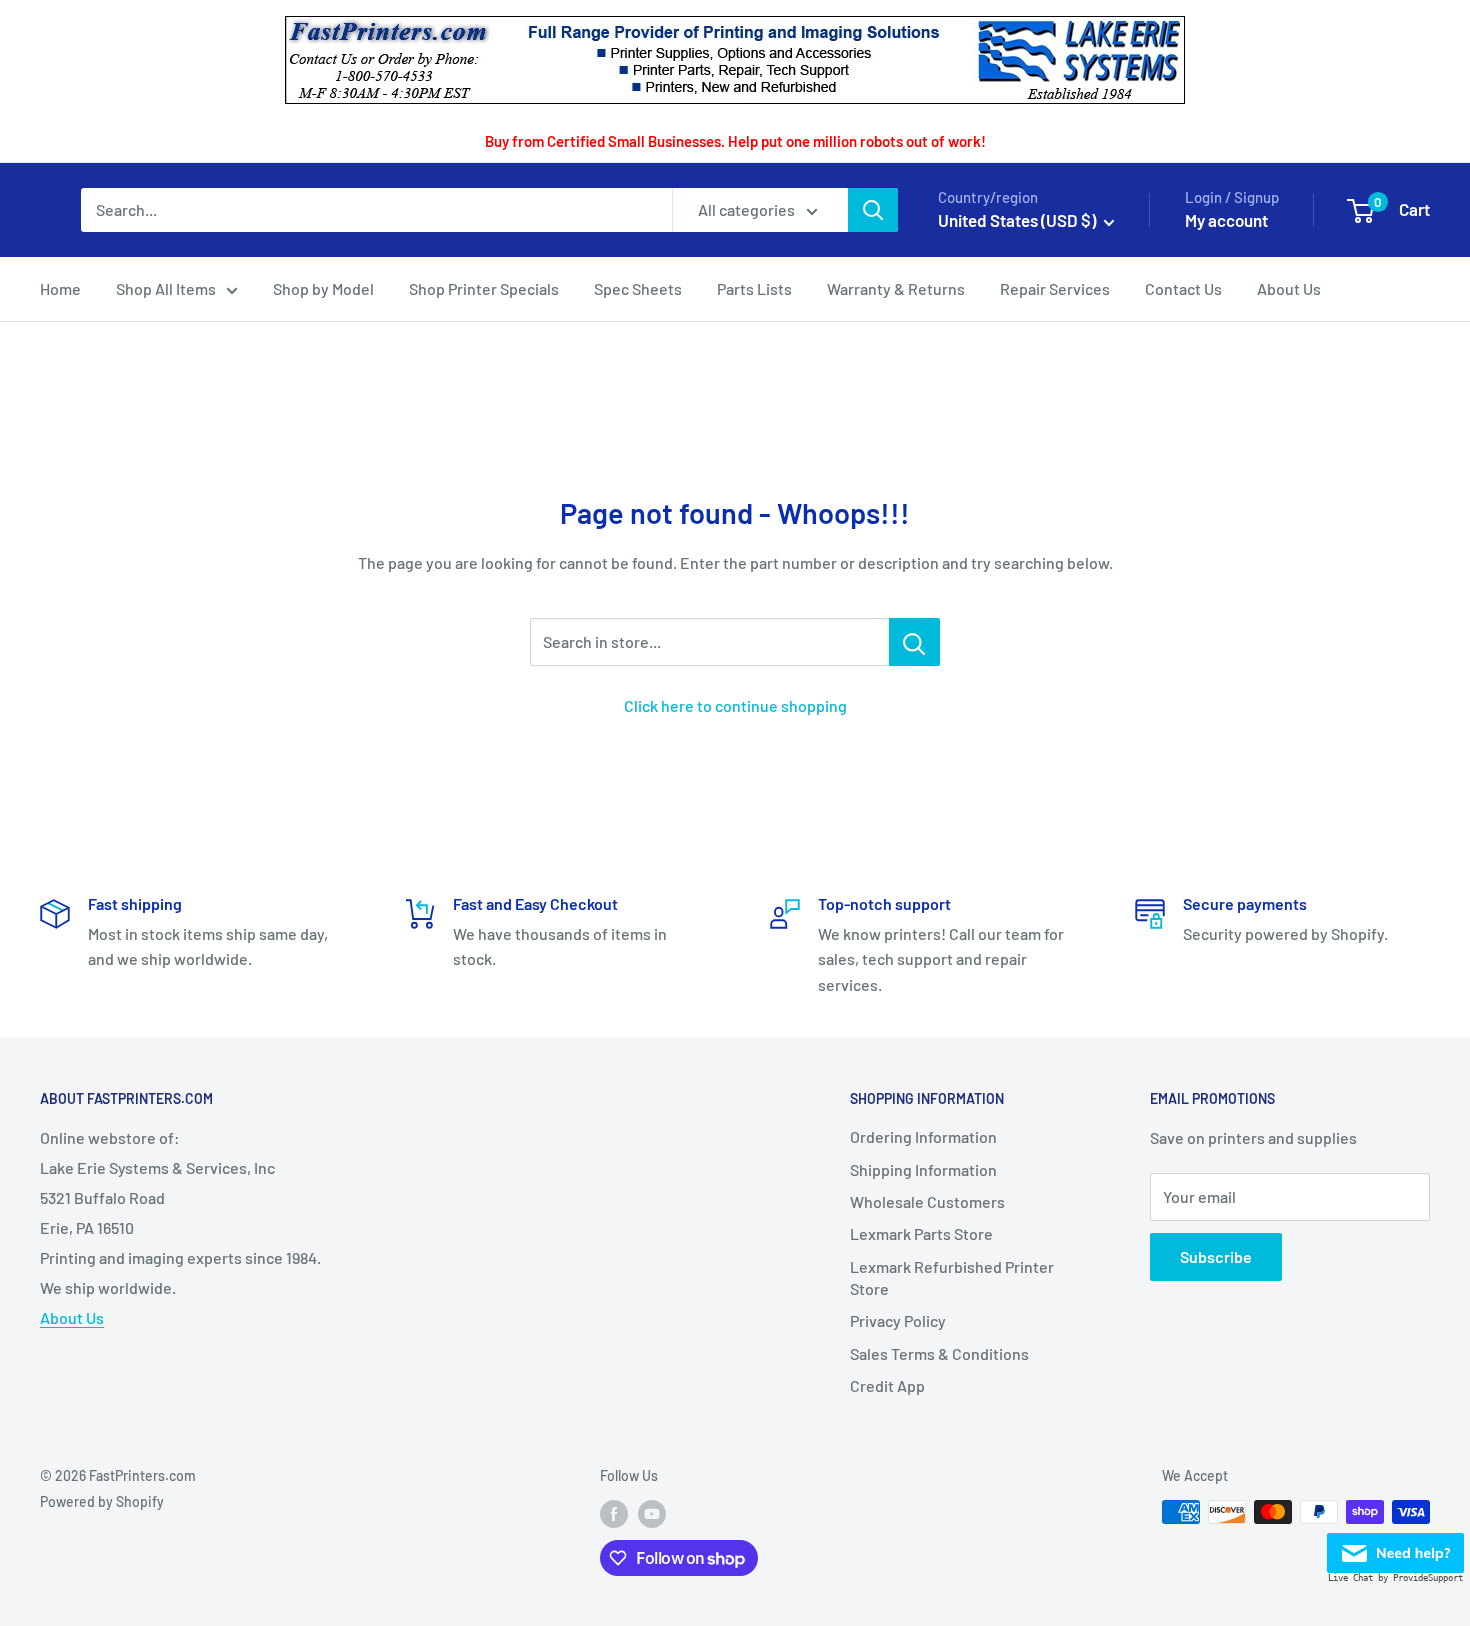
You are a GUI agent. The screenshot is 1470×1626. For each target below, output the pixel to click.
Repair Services (1055, 288)
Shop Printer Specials (484, 288)
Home (60, 288)
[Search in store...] (914, 642)
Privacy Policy (898, 1320)
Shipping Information (923, 1169)
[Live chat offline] (1395, 1547)
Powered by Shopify (102, 1501)
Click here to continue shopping (735, 705)
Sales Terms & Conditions (939, 1353)
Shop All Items (166, 288)
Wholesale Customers (927, 1201)
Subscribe (1216, 1256)
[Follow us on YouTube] (652, 1514)
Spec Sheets (638, 288)
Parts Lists (754, 288)
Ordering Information (923, 1136)
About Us (1289, 288)
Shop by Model (323, 288)
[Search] (873, 210)
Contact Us (1183, 288)
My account (1226, 220)
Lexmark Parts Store (921, 1233)
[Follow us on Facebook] (614, 1514)
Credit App (887, 1385)
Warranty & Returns (896, 288)
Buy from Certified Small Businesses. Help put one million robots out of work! (735, 141)
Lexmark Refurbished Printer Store (952, 1277)
